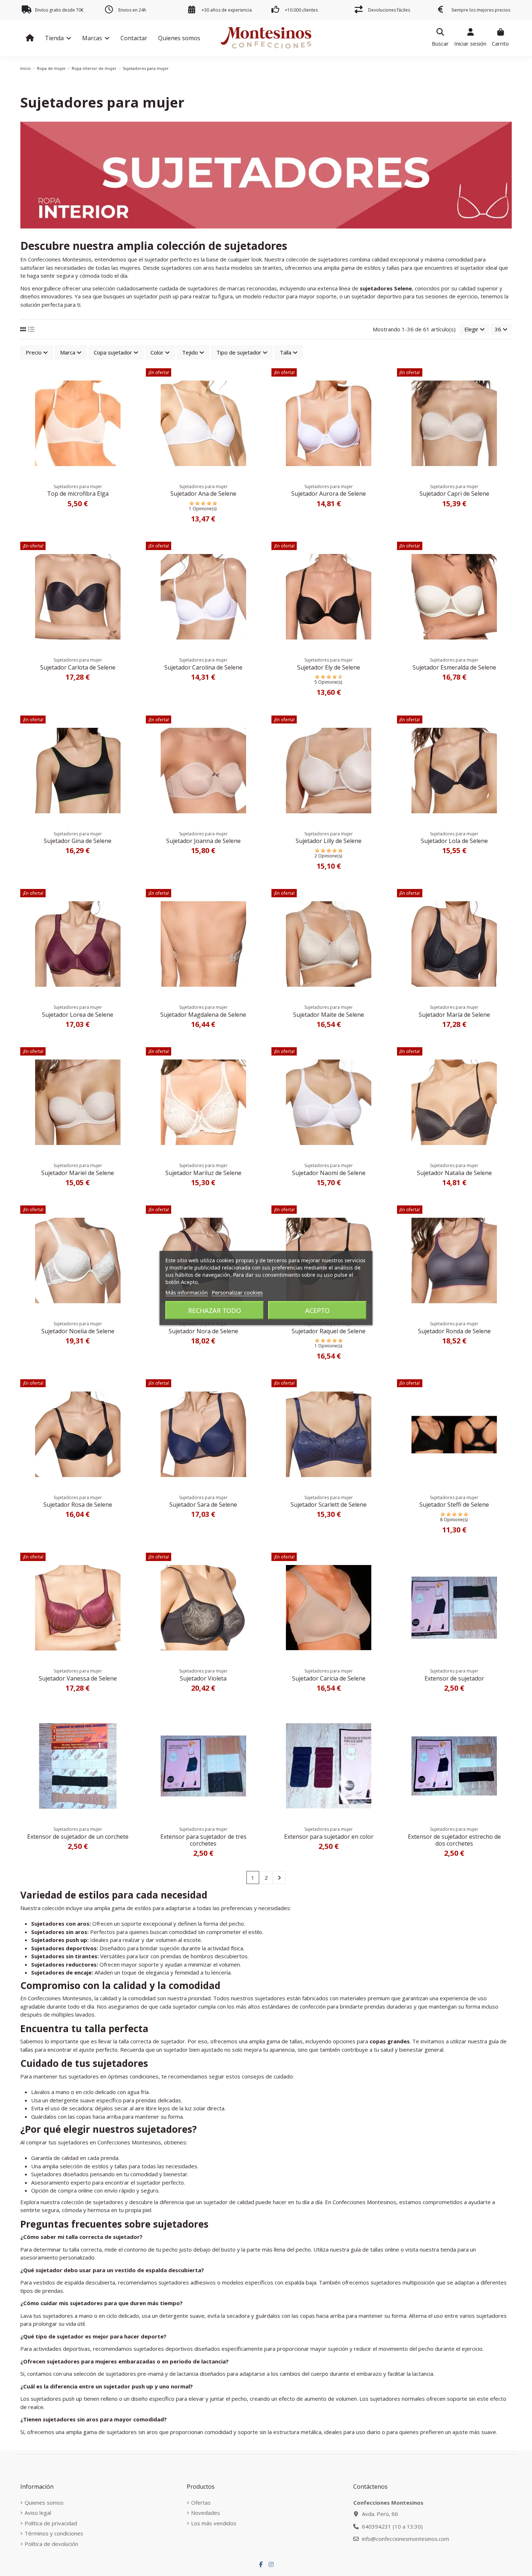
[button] (58, 38)
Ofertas (201, 2502)
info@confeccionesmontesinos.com (406, 2539)
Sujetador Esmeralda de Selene (454, 667)
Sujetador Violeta (203, 1678)
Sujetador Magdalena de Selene (203, 1015)
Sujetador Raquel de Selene (329, 1331)
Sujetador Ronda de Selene (454, 1331)
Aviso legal (38, 2513)
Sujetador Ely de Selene (329, 667)
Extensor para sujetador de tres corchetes (203, 1840)
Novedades (206, 2513)
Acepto (317, 1310)
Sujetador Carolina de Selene (203, 667)
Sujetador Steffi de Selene (454, 1505)
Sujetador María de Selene (454, 1015)
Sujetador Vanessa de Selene (78, 1678)
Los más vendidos (214, 2523)
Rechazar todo (215, 1310)
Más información (187, 1292)
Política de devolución (51, 2544)
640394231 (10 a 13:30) (392, 2526)
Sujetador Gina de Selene (78, 841)
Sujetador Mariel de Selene (78, 1173)
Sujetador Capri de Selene (454, 494)
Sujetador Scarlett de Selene (329, 1505)
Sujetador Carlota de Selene (78, 667)
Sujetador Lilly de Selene (329, 841)
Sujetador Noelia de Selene (78, 1331)
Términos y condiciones (54, 2533)
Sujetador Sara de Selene (203, 1505)
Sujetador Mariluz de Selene (203, 1173)
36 (499, 329)
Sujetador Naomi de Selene (329, 1173)
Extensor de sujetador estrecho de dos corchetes (454, 1840)
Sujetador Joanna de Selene (203, 841)
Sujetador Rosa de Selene (78, 1505)
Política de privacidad (51, 2523)
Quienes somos (44, 2502)
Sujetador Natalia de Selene (454, 1173)
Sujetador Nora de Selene (203, 1331)
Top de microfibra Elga (78, 494)
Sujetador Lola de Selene (454, 841)
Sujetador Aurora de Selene (329, 494)
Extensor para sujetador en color (329, 1837)
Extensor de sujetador (454, 1678)
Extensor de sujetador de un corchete (78, 1837)
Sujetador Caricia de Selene (329, 1678)
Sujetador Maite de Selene (329, 1015)
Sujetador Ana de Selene (203, 494)
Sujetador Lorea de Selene (78, 1015)
